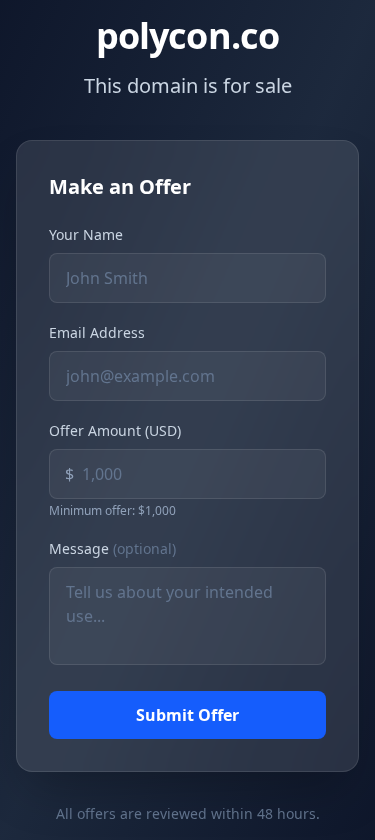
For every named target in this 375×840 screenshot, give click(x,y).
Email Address (97, 332)
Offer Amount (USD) (115, 430)
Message (112, 548)
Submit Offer (187, 715)
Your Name (86, 234)
